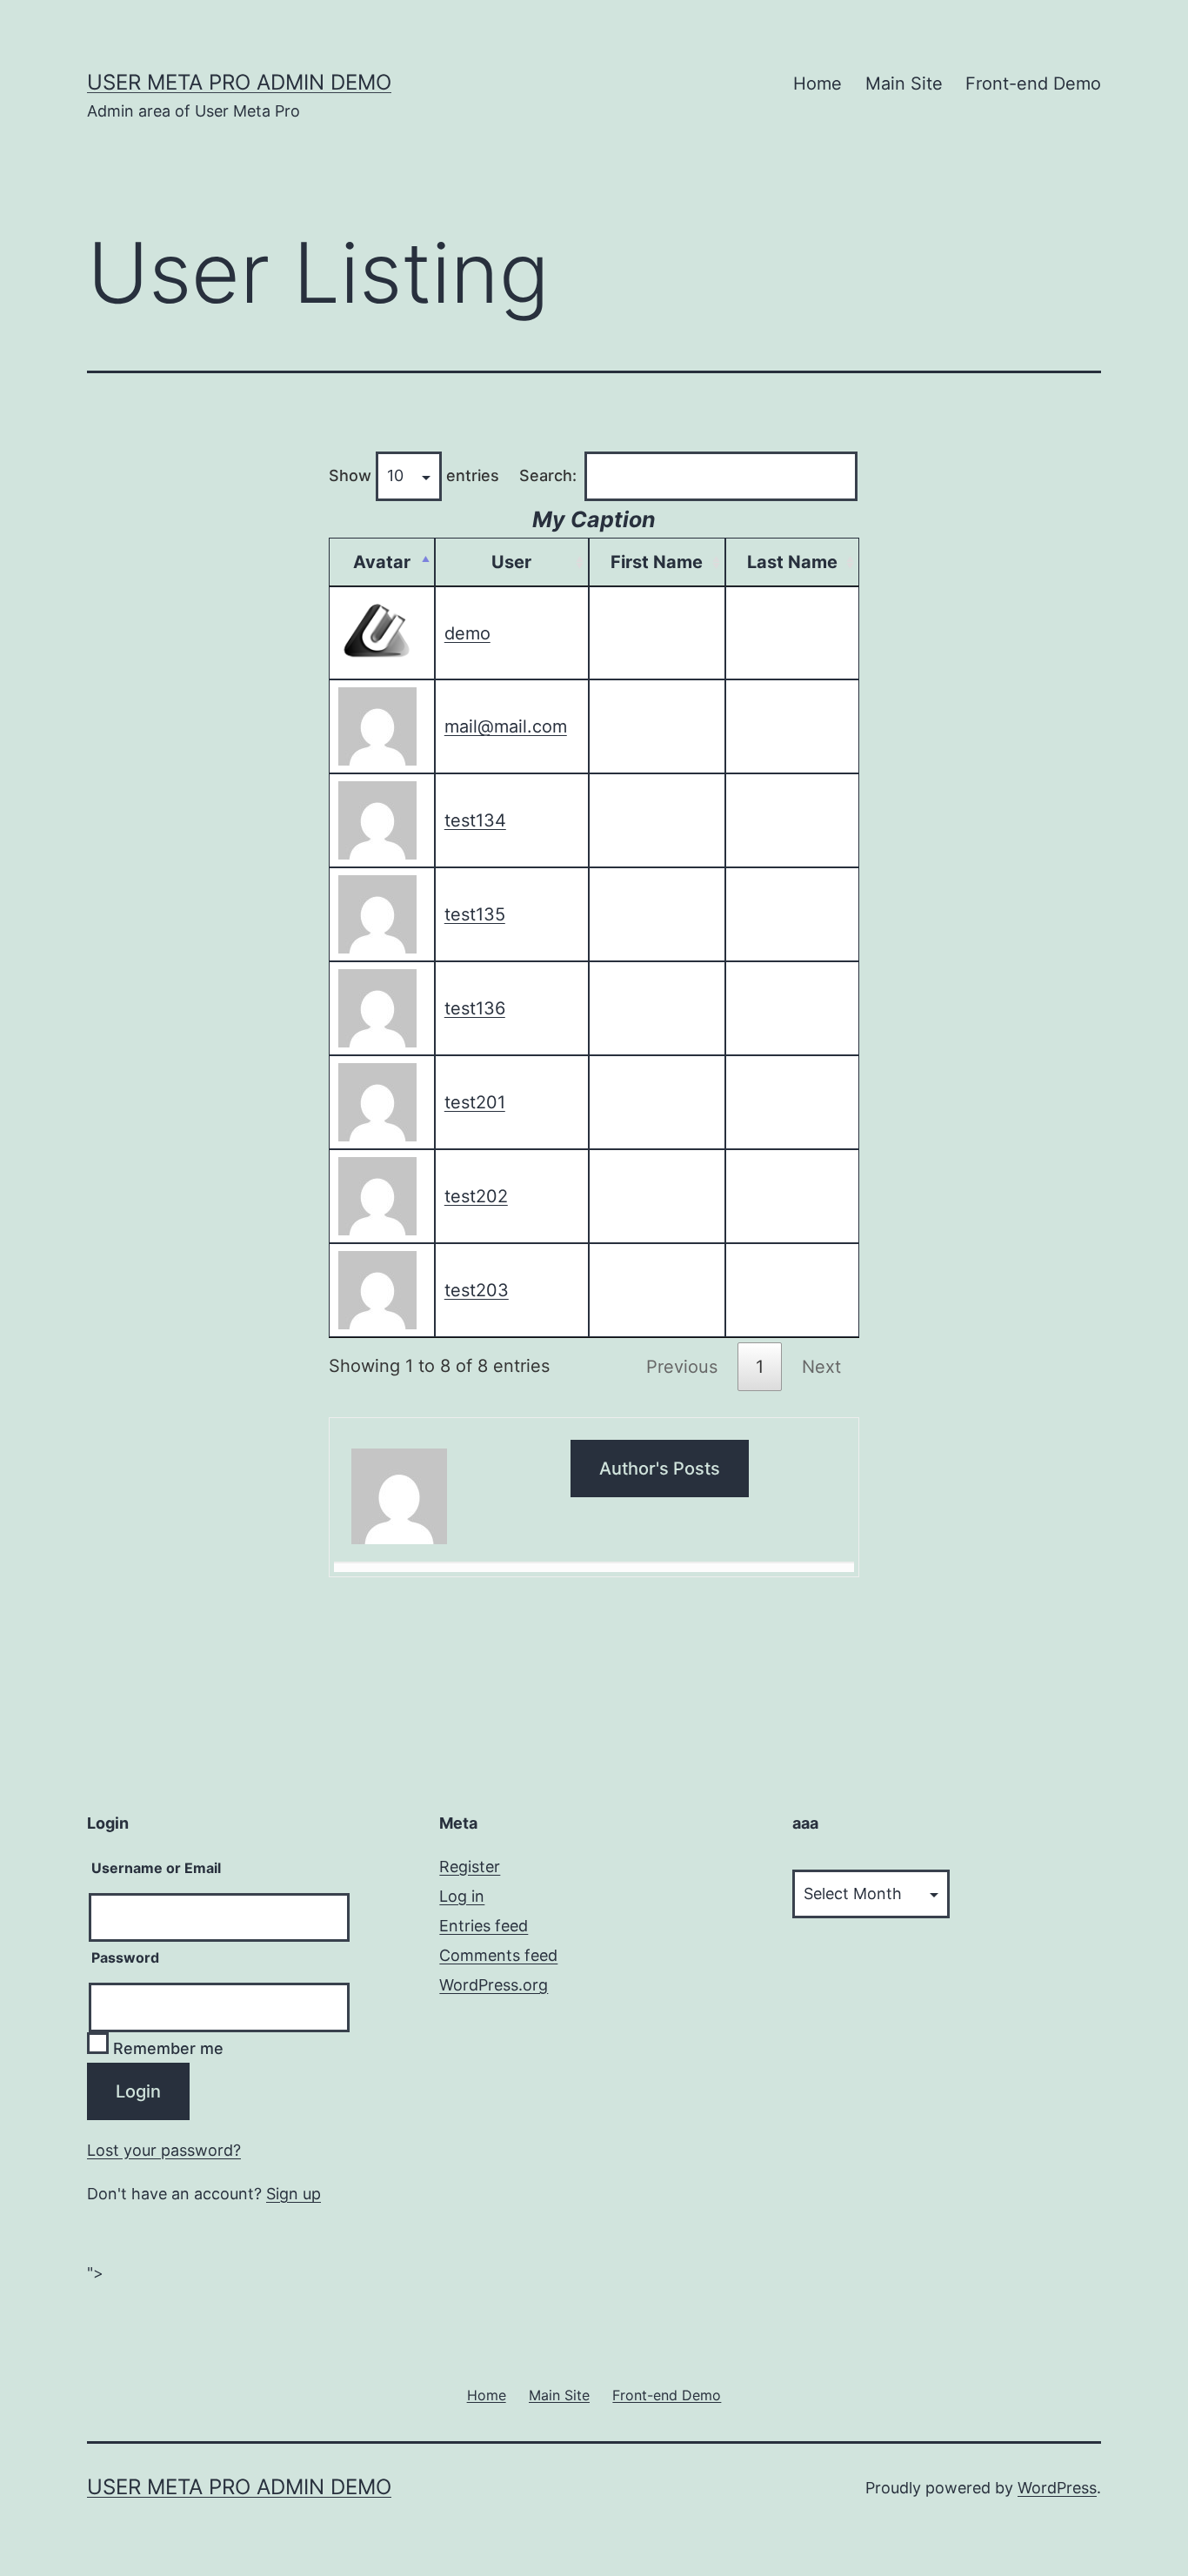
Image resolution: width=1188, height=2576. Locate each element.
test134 (475, 820)
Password (125, 1957)
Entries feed (484, 1926)
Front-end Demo (1033, 84)
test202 (476, 1196)
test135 (475, 914)
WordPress (1057, 2488)
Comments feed (498, 1955)
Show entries (414, 475)
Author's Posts (660, 1469)
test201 (475, 1102)
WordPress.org (494, 1985)
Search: (548, 475)
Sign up (294, 2194)
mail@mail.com (506, 726)
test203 (477, 1290)
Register (470, 1867)
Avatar (382, 562)
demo (467, 633)
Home (818, 84)
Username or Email (156, 1868)
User (511, 562)
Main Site (904, 84)
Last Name (792, 562)
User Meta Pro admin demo (239, 82)
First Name (657, 562)
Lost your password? (164, 2150)
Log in (462, 1896)
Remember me (166, 2048)
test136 (475, 1008)
